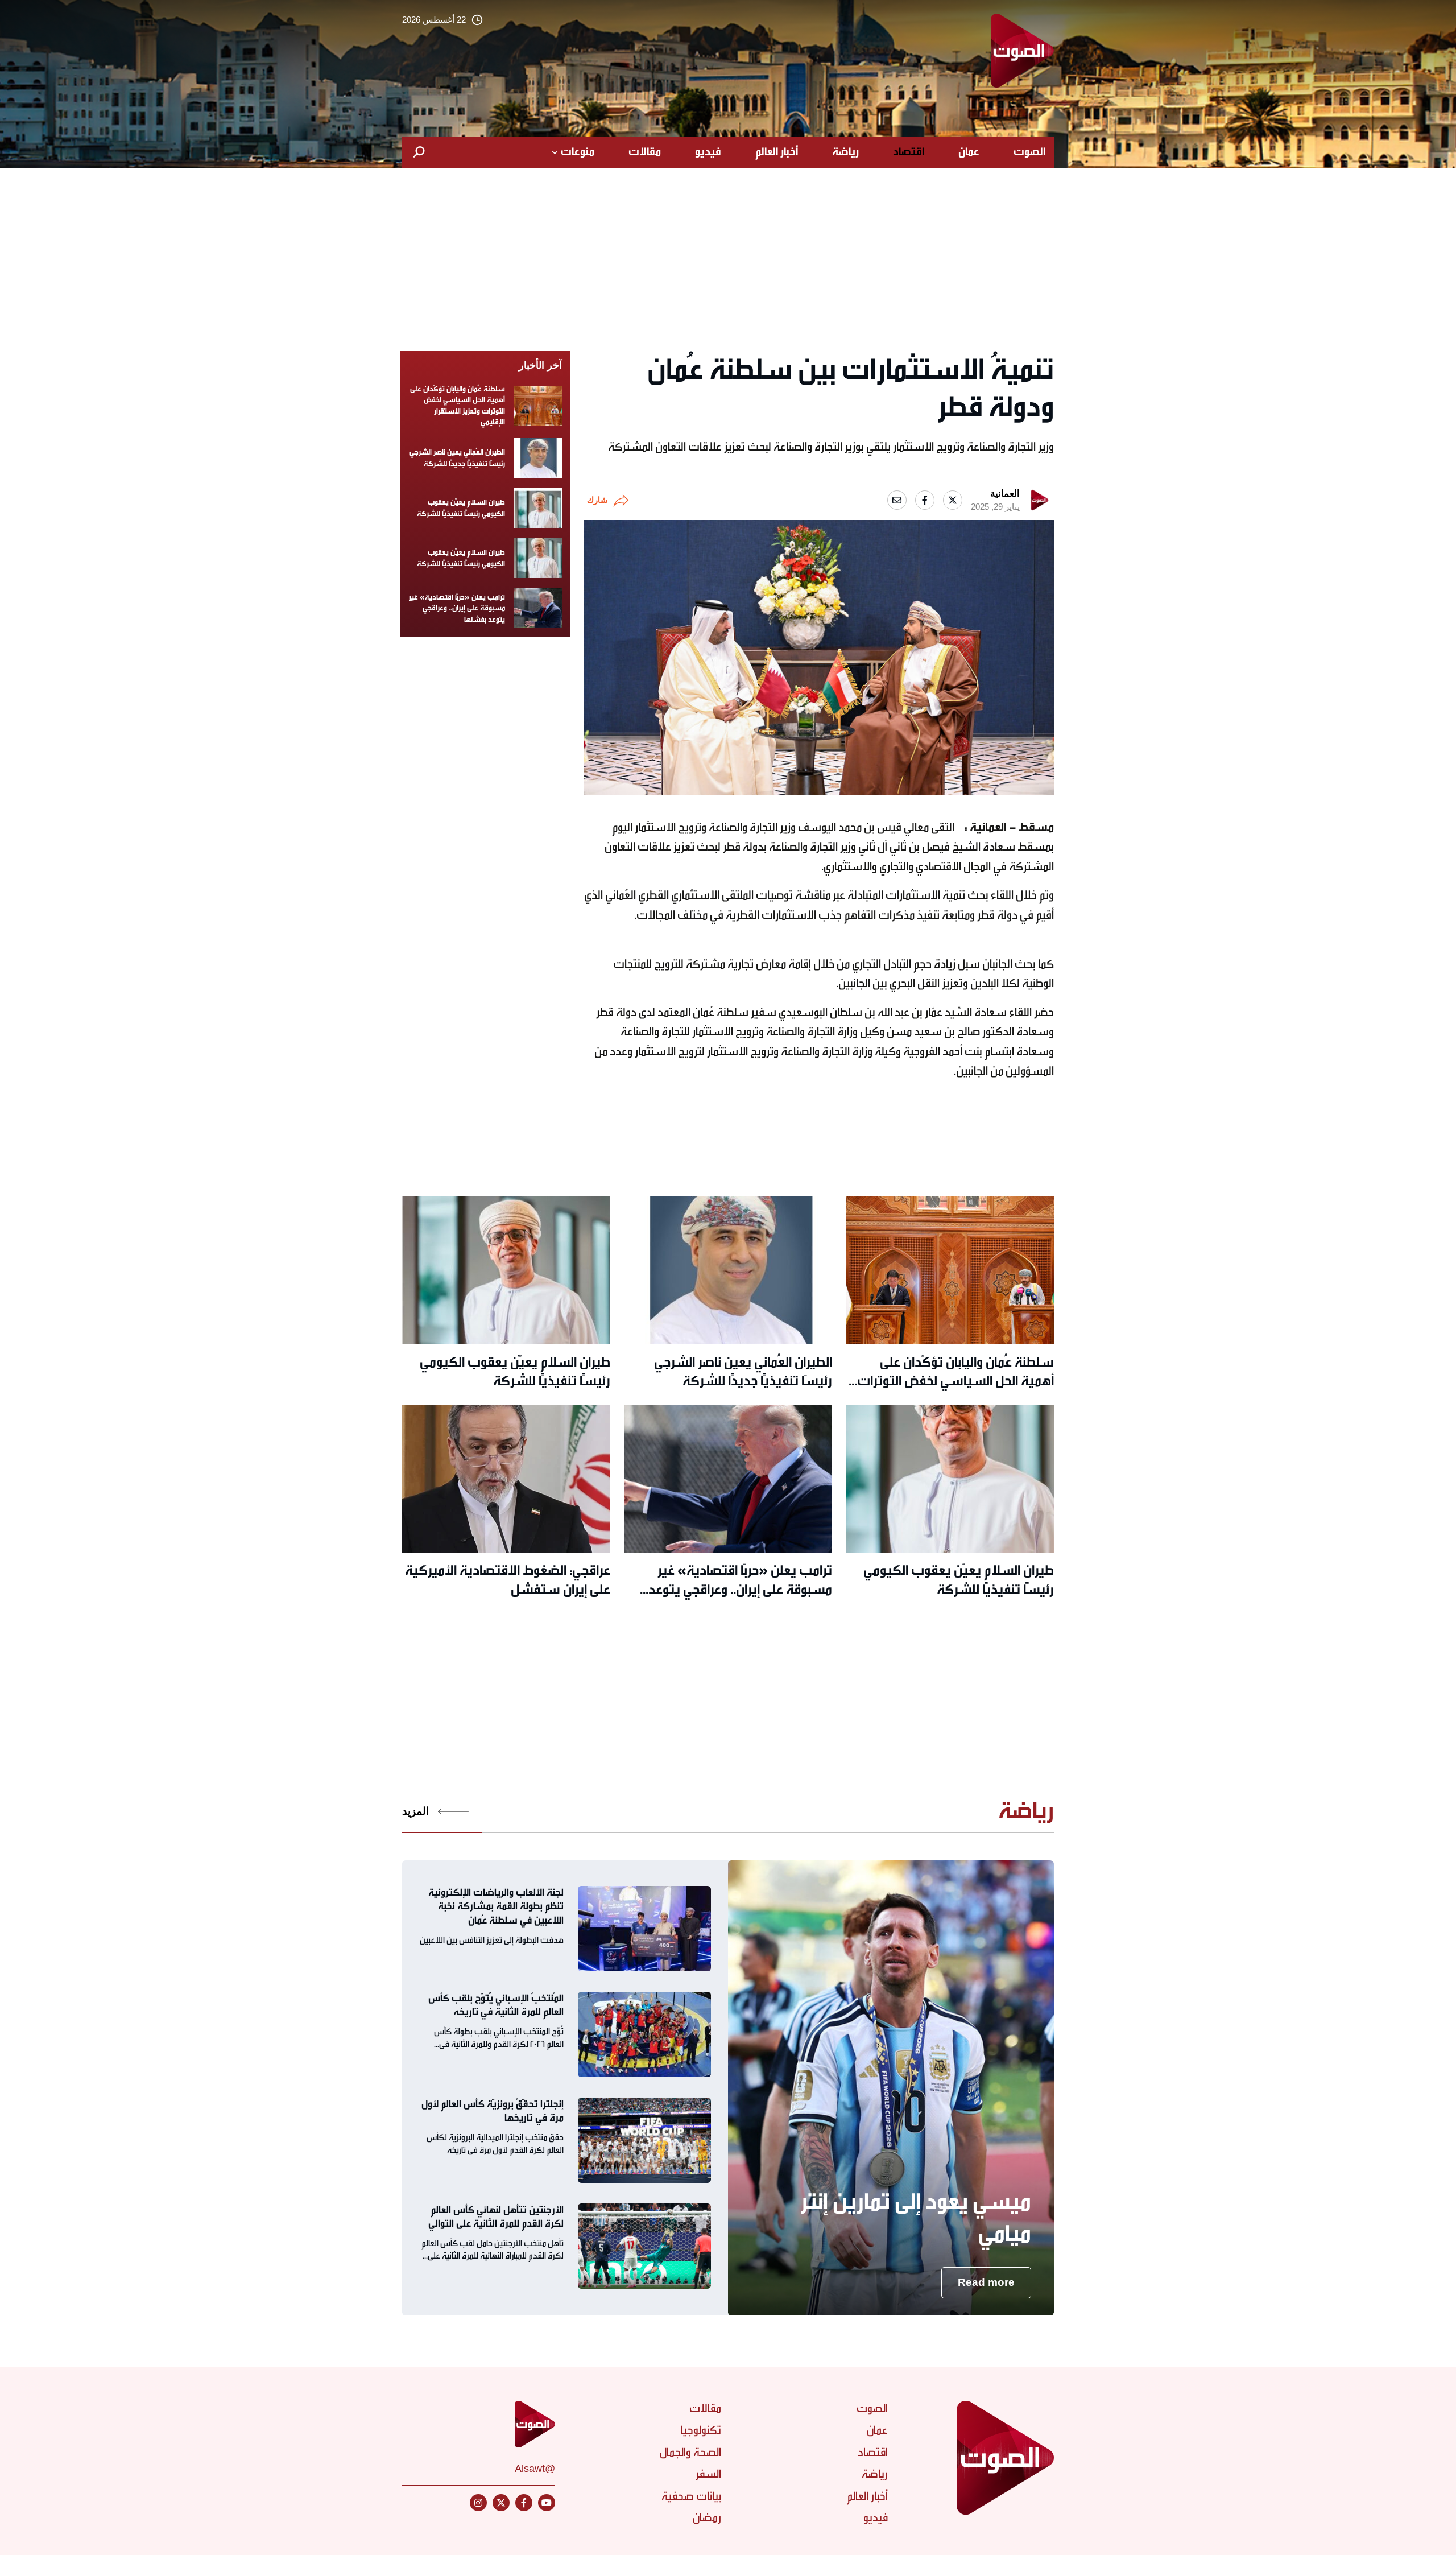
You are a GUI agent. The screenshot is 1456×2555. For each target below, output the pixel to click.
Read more (986, 2282)
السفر (708, 2474)
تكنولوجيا (701, 2430)
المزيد (415, 1811)
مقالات (645, 152)
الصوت (1029, 152)
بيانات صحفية (691, 2496)
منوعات (578, 152)
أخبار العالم (777, 152)
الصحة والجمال (690, 2452)
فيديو (708, 152)
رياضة (845, 152)
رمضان (707, 2518)
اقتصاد (909, 152)
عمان (969, 152)
